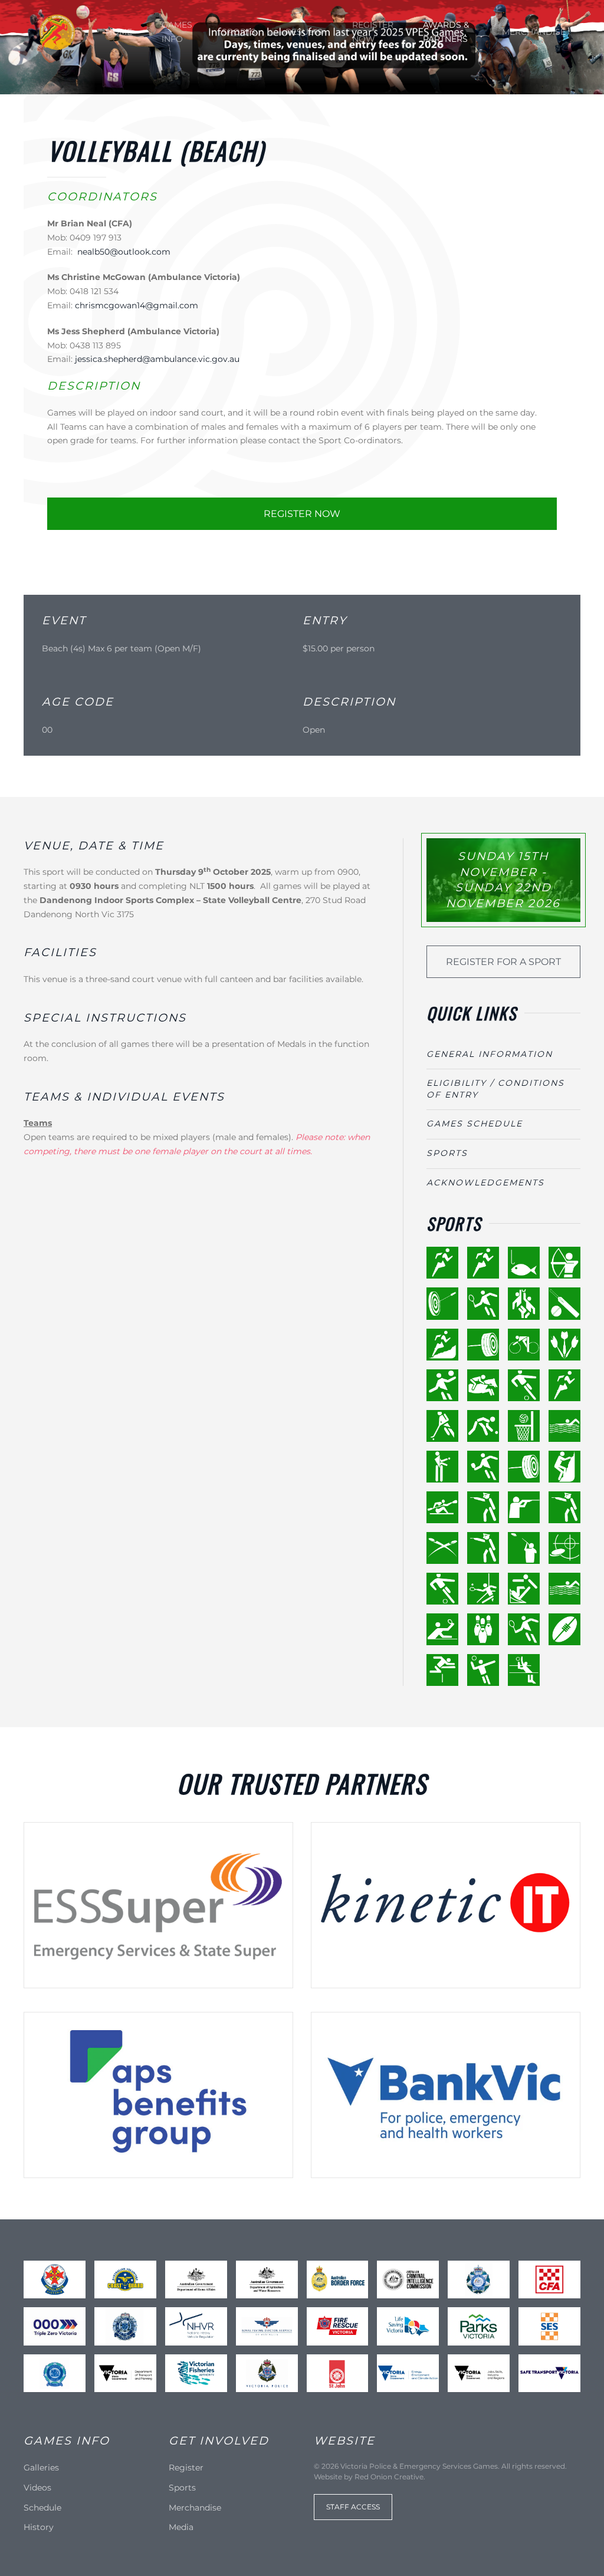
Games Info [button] (177, 32)
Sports (239, 32)
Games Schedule (475, 1124)
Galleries (41, 2468)
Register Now (373, 32)
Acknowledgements (485, 1182)
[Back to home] (57, 32)
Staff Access (353, 2507)
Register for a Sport (503, 962)
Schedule (42, 2508)
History (39, 2527)
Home (119, 32)
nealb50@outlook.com (124, 252)
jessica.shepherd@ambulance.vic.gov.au (157, 359)
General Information (490, 1054)
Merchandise (534, 32)
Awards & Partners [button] (446, 32)
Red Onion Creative (389, 2477)
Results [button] (304, 32)
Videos (37, 2488)
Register (186, 2468)
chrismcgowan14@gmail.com (137, 305)
